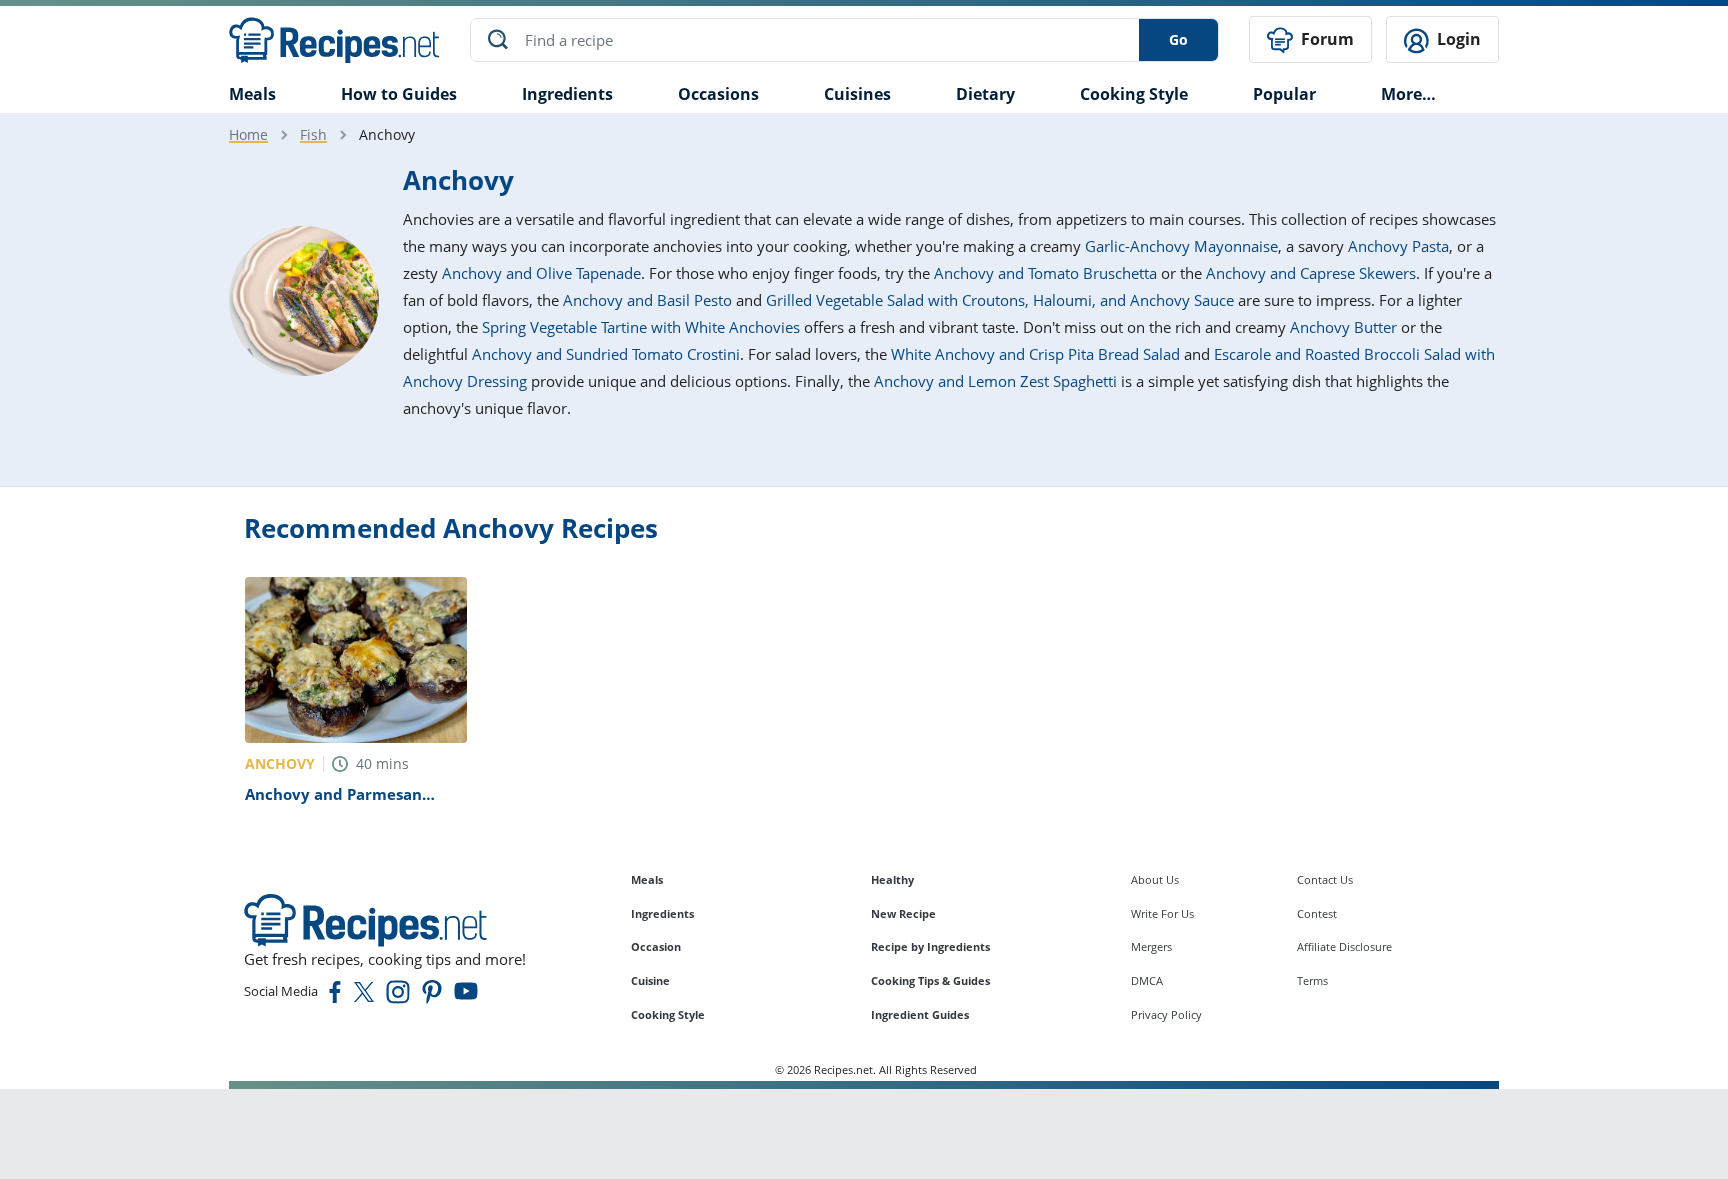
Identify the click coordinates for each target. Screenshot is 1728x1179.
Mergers (1151, 946)
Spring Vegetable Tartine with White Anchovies (641, 327)
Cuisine (650, 980)
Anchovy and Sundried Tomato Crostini (606, 354)
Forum (1325, 39)
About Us (1155, 879)
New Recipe (903, 913)
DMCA (1147, 980)
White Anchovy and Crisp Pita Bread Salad (1035, 354)
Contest (1317, 913)
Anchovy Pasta (1398, 246)
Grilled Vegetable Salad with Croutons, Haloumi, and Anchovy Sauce (1000, 300)
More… (1408, 94)
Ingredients (567, 94)
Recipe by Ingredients (930, 946)
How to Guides (399, 94)
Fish (313, 134)
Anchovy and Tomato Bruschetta (1045, 273)
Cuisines (857, 94)
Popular (1284, 94)
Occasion (656, 946)
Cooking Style (668, 1014)
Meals (647, 879)
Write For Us (1162, 913)
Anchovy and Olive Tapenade (541, 273)
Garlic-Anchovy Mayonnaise (1181, 246)
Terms (1312, 980)
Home (248, 134)
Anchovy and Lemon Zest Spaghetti (995, 381)
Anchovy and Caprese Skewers (1311, 273)
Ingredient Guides (920, 1014)
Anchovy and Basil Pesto (647, 300)
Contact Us (1325, 879)
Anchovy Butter (1343, 327)
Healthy (892, 879)
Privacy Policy (1166, 1014)
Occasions (718, 94)
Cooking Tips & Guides (930, 980)
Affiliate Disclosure (1344, 946)
